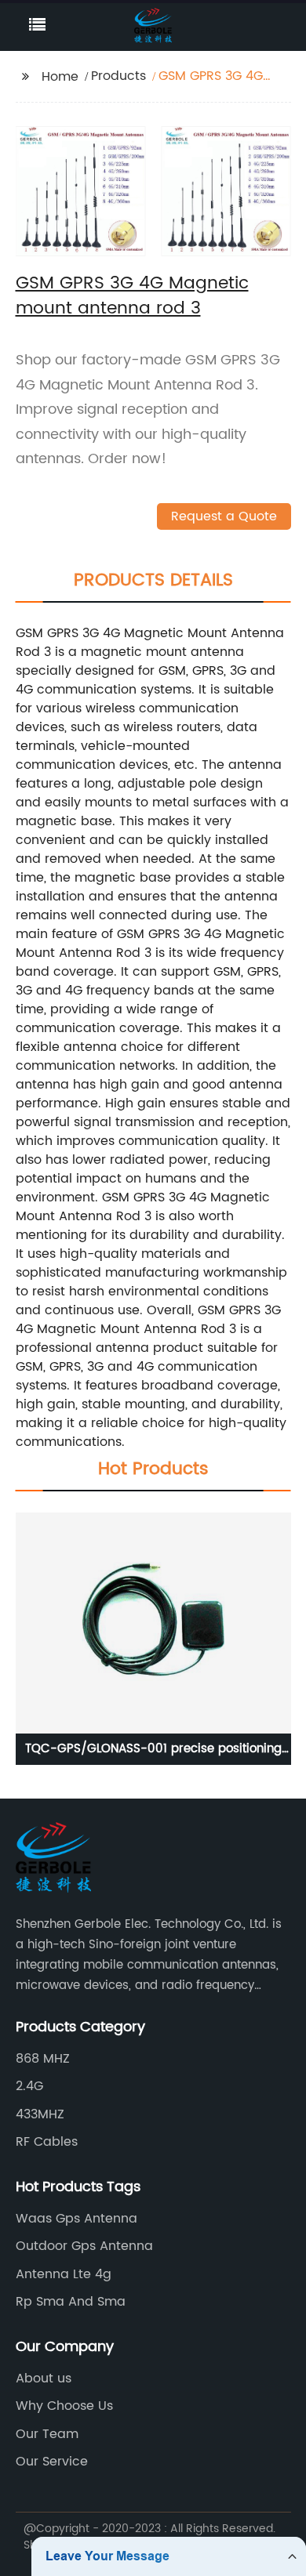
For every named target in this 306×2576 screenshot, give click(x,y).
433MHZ (40, 2114)
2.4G (29, 2086)
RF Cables (47, 2142)
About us (44, 2379)
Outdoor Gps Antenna (84, 2246)
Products (118, 76)
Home (60, 77)
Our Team (47, 2434)
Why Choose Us (64, 2406)
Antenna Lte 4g (64, 2274)
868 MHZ (43, 2059)
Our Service (52, 2462)
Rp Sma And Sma (71, 2302)
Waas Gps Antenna (76, 2219)
